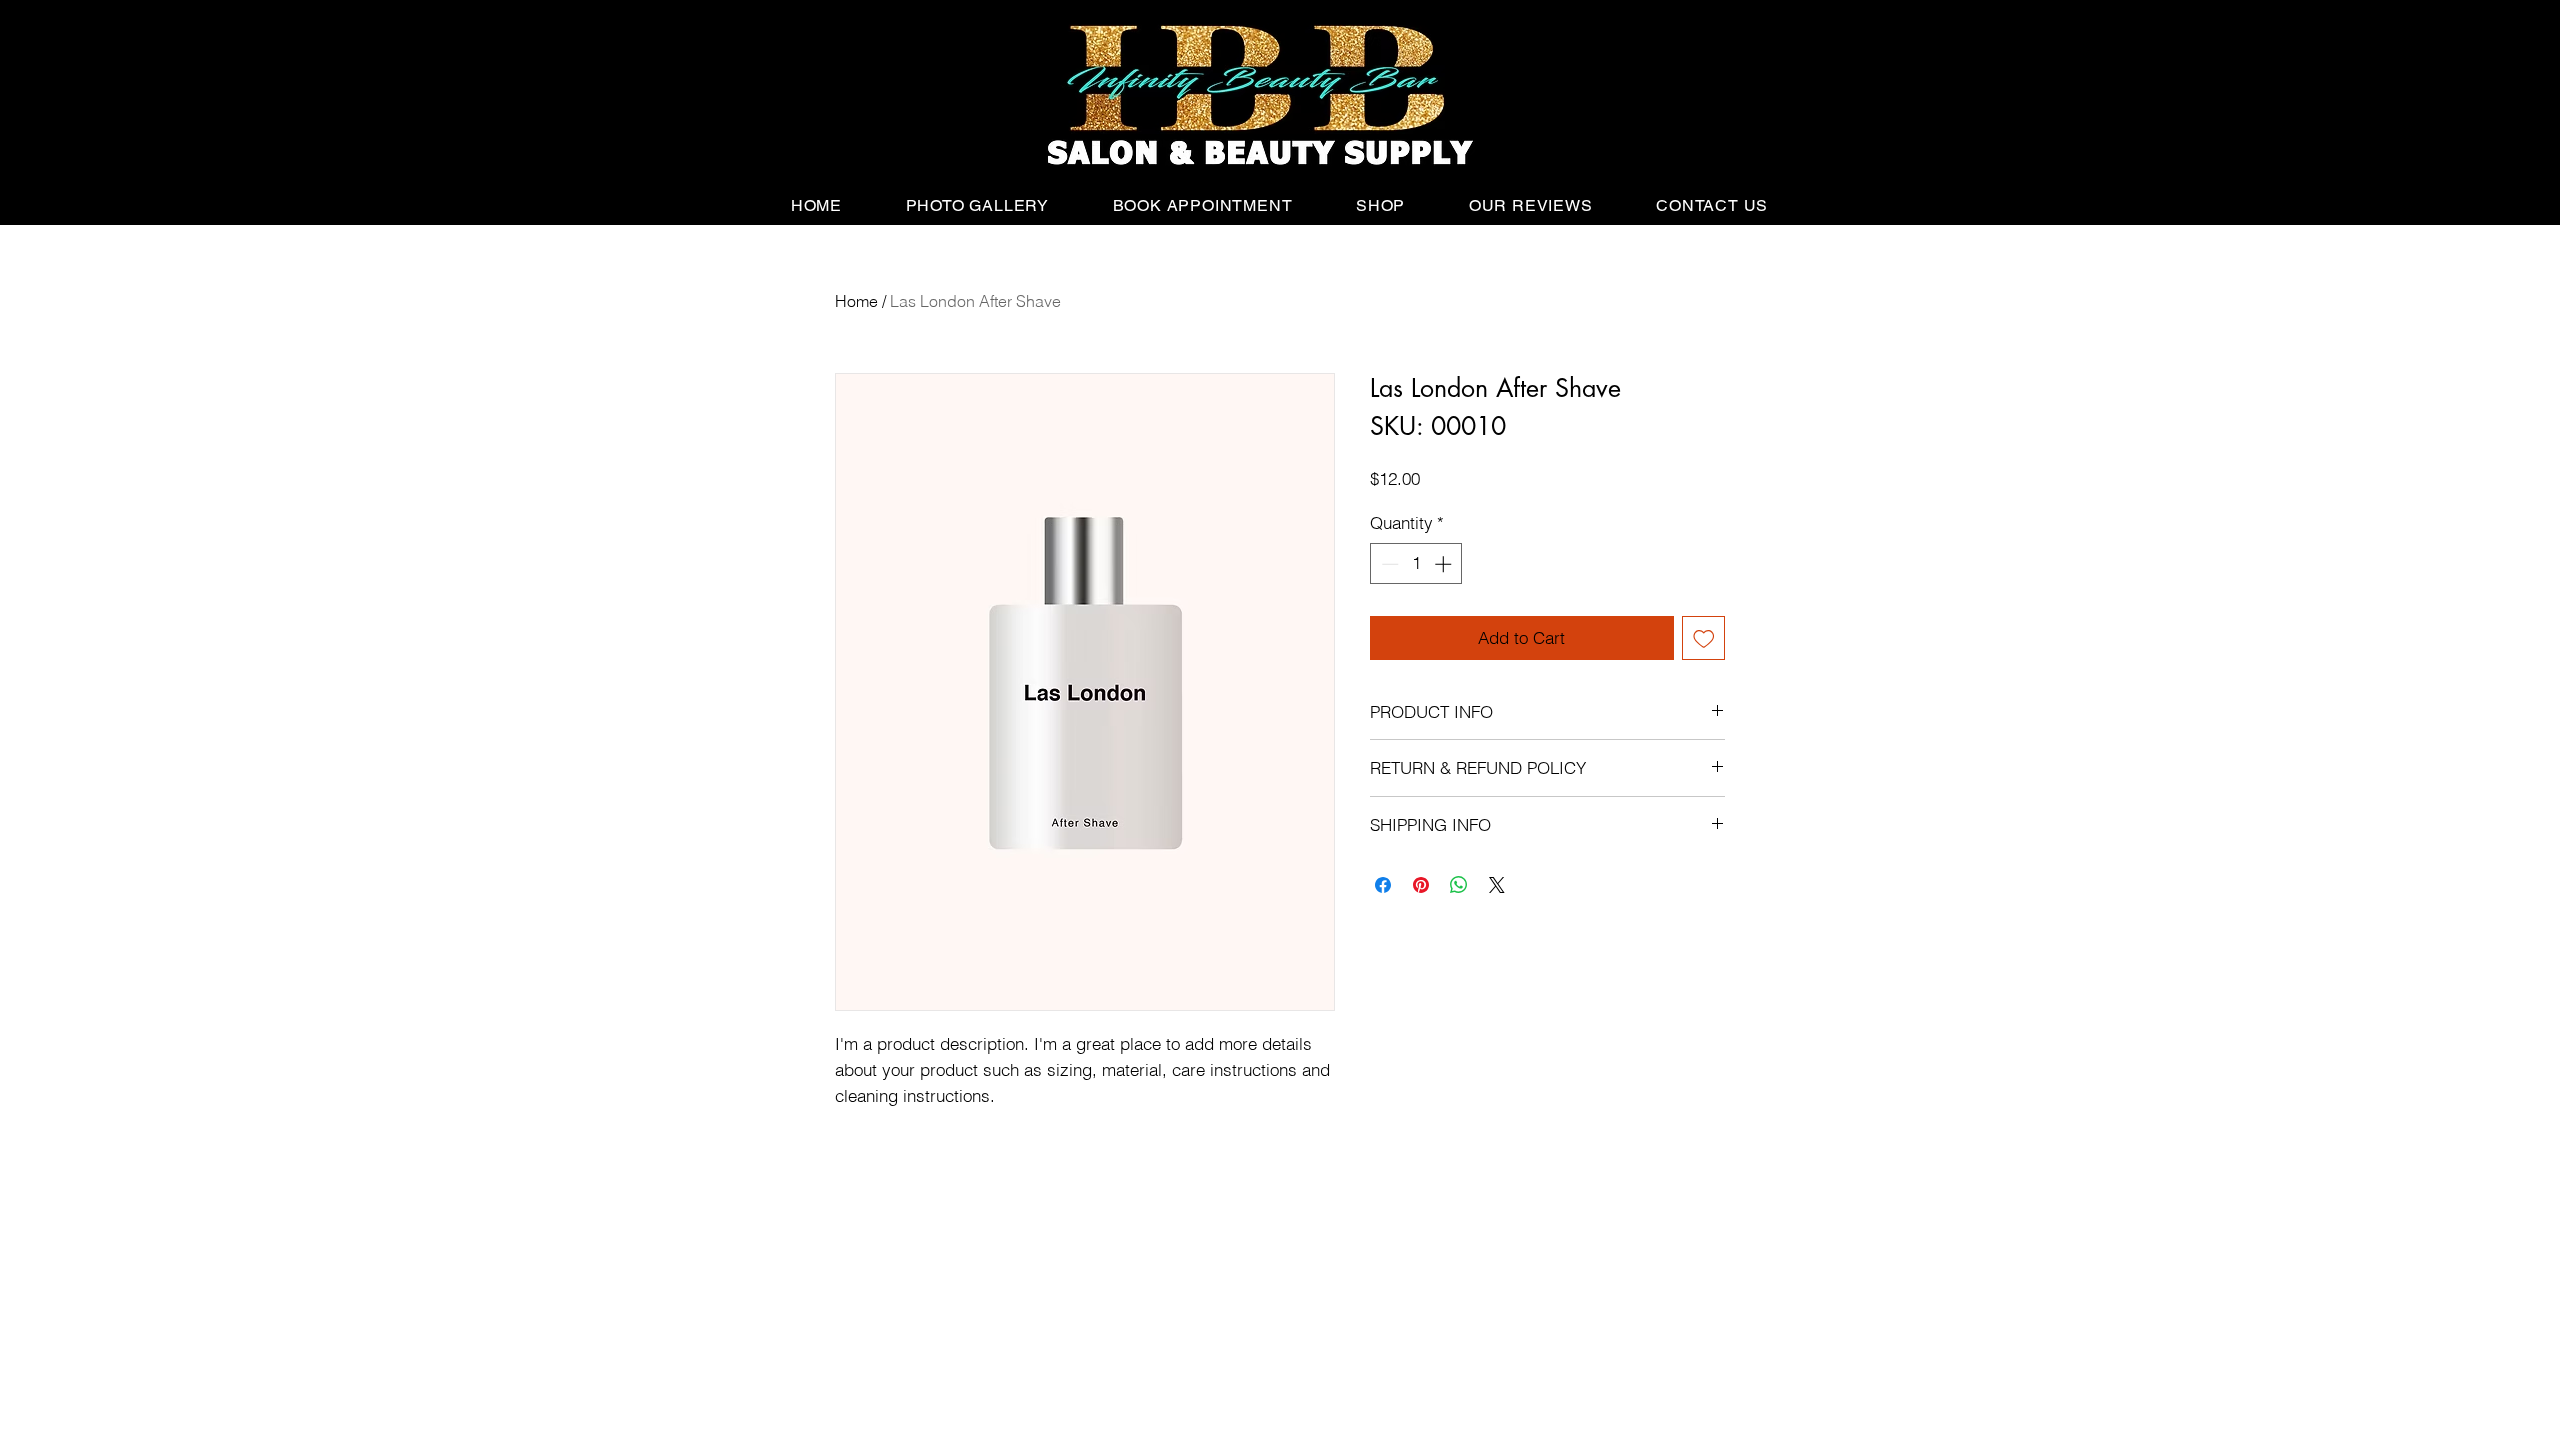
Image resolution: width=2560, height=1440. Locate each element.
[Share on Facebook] (1383, 885)
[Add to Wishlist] (1704, 638)
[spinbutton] (1416, 564)
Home (856, 301)
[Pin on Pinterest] (1421, 885)
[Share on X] (1497, 885)
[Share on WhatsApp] (1459, 885)
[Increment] (1445, 564)
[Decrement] (1388, 564)
